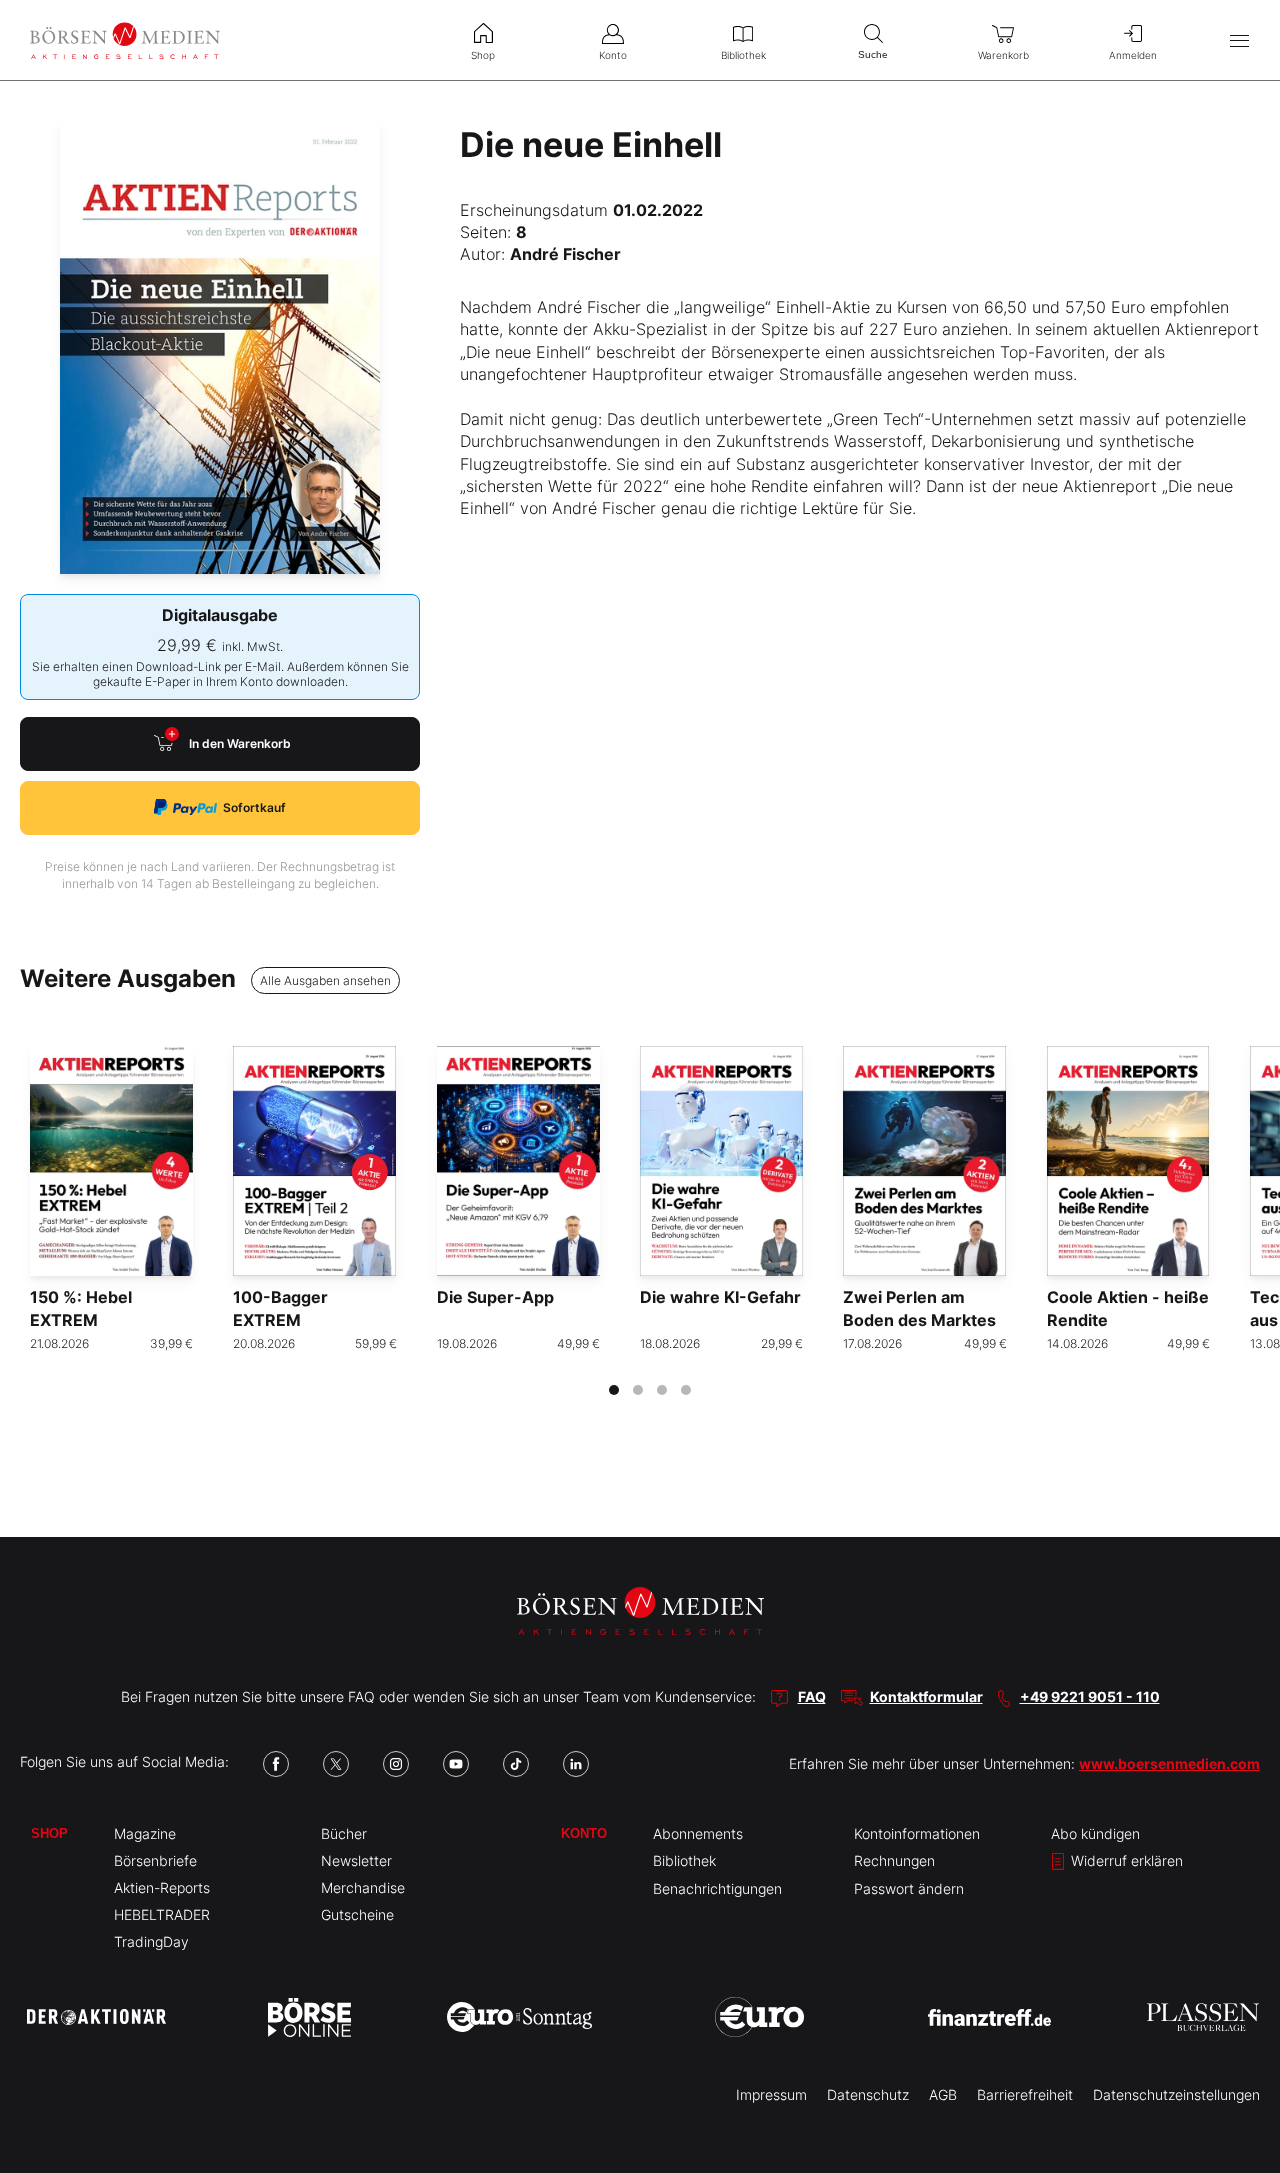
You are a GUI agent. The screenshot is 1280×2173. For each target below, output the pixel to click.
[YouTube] (456, 1764)
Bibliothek (684, 1860)
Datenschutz (868, 2094)
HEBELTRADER (162, 1914)
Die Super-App (495, 1297)
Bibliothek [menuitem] (743, 55)
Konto (584, 1833)
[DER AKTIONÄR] (96, 2017)
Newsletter (356, 1860)
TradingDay (151, 1941)
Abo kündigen (1095, 1833)
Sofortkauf (254, 807)
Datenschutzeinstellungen (1176, 2094)
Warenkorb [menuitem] (1003, 55)
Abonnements (698, 1833)
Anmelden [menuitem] (1133, 55)
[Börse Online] (309, 2017)
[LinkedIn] (576, 1764)
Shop (49, 1833)
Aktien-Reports (162, 1887)
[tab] (614, 1390)
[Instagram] (396, 1764)
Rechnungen (894, 1860)
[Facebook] (276, 1764)
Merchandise (363, 1887)
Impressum (771, 2094)
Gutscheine (357, 1914)
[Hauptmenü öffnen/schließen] (1239, 40)
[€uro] (759, 2017)
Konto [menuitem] (613, 55)
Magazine (145, 1833)
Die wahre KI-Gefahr (720, 1297)
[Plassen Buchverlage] (1203, 2017)
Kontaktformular (926, 1696)
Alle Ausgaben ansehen (325, 980)
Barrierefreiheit (1025, 2094)
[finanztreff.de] (989, 2017)
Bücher (344, 1833)
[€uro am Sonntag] (519, 2017)
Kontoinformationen (917, 1833)
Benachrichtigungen (717, 1888)
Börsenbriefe (155, 1860)
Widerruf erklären (1125, 1860)
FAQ (812, 1696)
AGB (943, 2094)
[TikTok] (516, 1764)
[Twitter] (336, 1764)
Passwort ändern (909, 1888)
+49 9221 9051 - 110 (1090, 1696)
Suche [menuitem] (873, 54)
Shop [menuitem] (483, 55)
